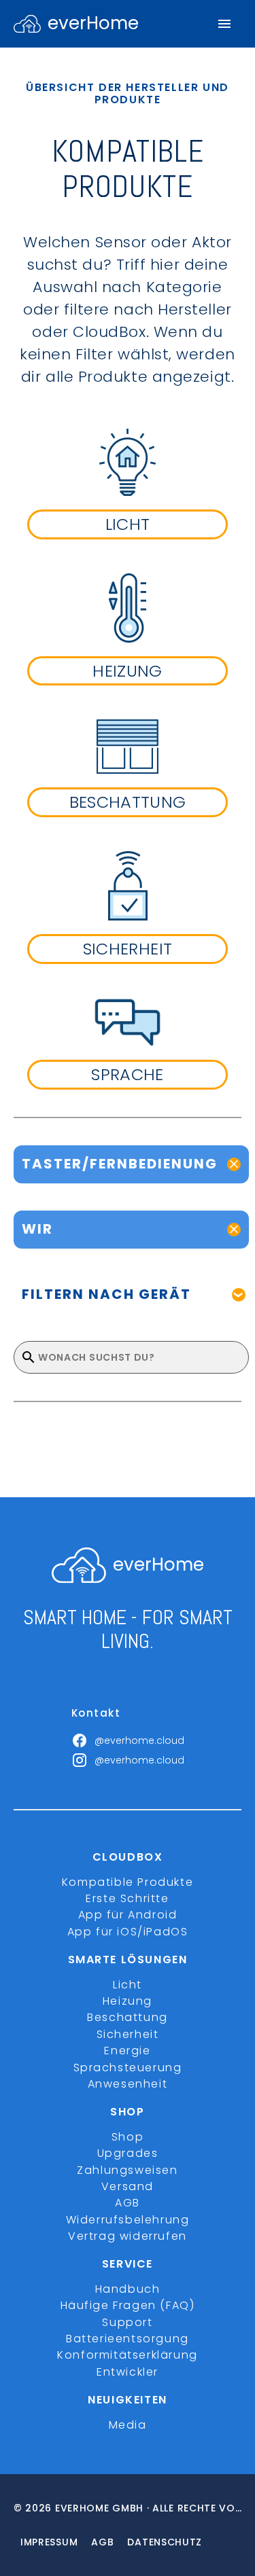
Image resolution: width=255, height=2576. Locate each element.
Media (128, 2425)
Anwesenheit (128, 2084)
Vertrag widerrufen (128, 2236)
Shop (128, 2137)
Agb (102, 2542)
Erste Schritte (127, 1898)
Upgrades (128, 2153)
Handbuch (128, 2289)
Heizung (128, 2001)
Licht (128, 1985)
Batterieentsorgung (128, 2339)
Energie (127, 2051)
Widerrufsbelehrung (128, 2220)
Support (127, 2322)
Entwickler (128, 2372)
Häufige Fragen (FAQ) (128, 2305)
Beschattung (128, 2017)
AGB (128, 2203)
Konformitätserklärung (128, 2355)
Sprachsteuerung (128, 2068)
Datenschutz (165, 2542)
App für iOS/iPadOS (128, 1932)
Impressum (49, 2542)
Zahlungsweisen (127, 2170)
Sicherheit (128, 2034)
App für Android (128, 1915)
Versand (128, 2186)
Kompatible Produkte (128, 1882)
